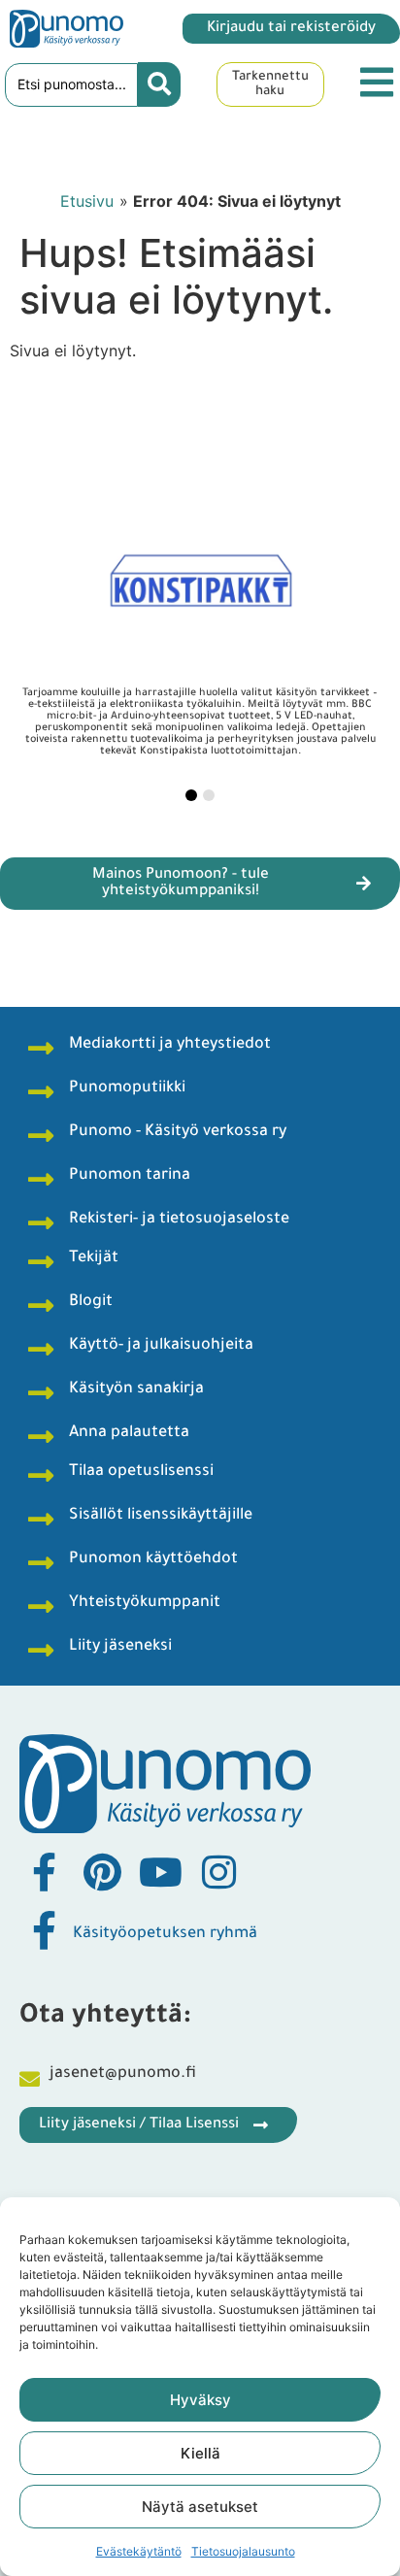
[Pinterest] (102, 1872)
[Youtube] (160, 1872)
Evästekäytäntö (139, 2551)
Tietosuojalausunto (243, 2551)
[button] (191, 795)
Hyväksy (200, 2400)
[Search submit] (159, 84)
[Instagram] (218, 1872)
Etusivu (87, 201)
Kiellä (200, 2453)
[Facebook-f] (44, 1872)
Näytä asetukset (200, 2507)
